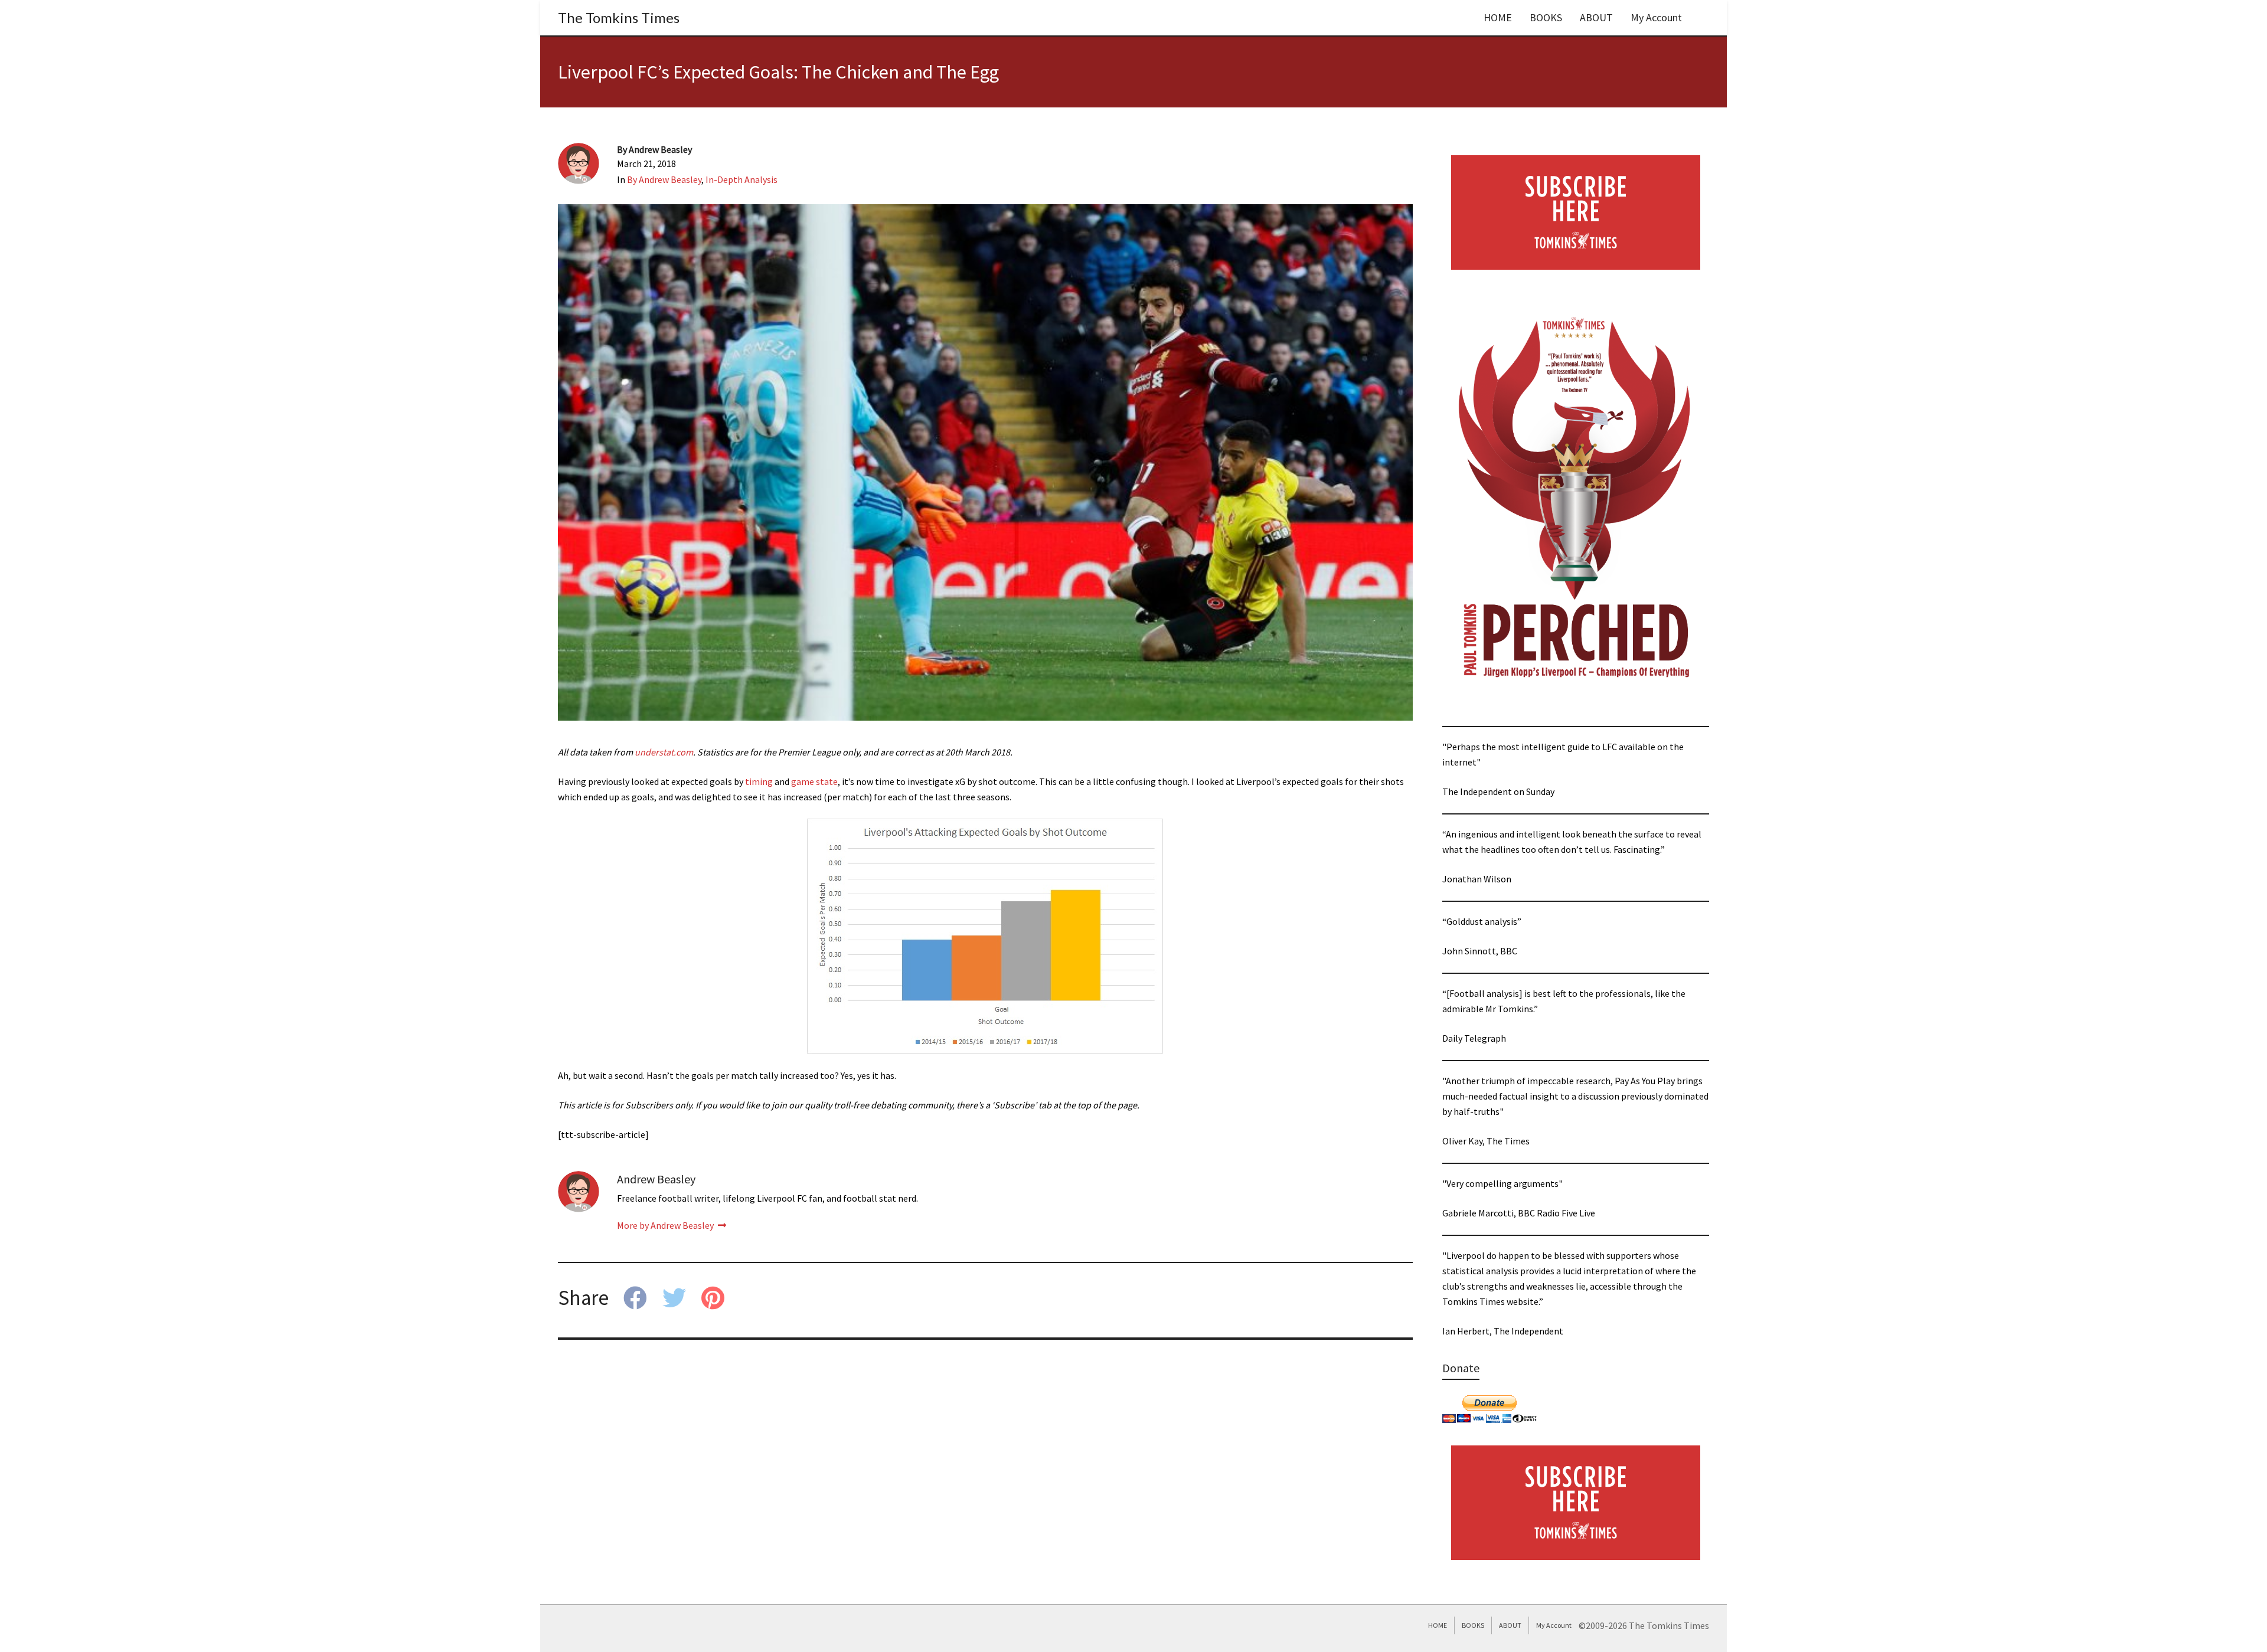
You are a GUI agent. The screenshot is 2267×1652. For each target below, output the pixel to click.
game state (814, 781)
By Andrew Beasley (664, 179)
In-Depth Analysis (741, 179)
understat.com (664, 752)
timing (759, 781)
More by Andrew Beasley (666, 1225)
